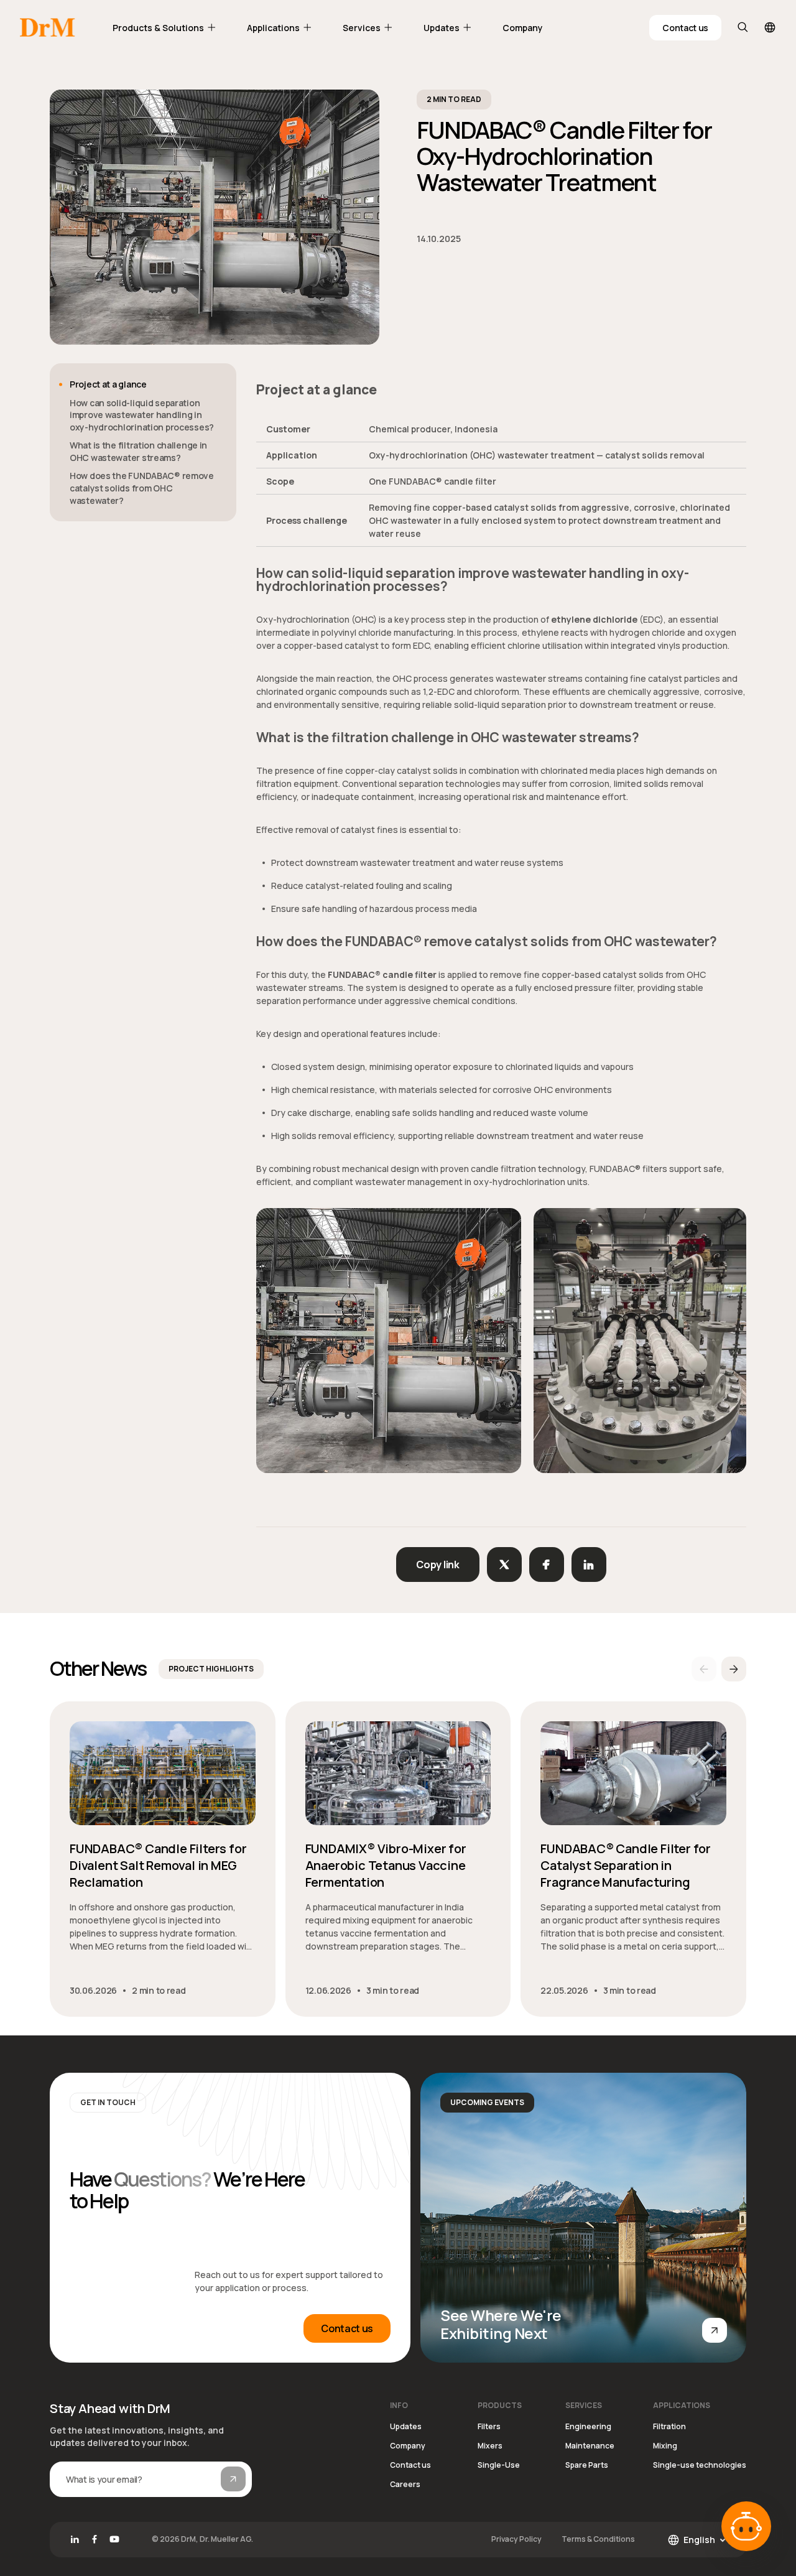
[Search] (743, 27)
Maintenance (590, 2446)
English (699, 2540)
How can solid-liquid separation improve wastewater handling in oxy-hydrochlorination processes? (142, 415)
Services (362, 28)
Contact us (685, 28)
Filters (489, 2426)
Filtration (669, 2426)
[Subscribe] (233, 2479)
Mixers (490, 2446)
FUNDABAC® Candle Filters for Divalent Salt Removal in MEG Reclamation (158, 1865)
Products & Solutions (158, 28)
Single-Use (499, 2465)
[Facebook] (95, 2539)
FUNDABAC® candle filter (382, 974)
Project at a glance (108, 384)
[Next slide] (734, 1669)
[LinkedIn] (75, 2539)
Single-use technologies (700, 2465)
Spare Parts (587, 2465)
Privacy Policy (516, 2539)
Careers (405, 2484)
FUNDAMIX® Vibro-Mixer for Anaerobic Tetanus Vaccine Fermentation (386, 1865)
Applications (273, 28)
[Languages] (770, 27)
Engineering (588, 2426)
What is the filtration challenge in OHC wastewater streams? (138, 451)
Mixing (665, 2446)
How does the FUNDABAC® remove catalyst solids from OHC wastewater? (142, 488)
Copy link (437, 1565)
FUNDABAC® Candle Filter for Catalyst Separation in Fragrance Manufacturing (626, 1865)
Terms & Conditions (598, 2539)
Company (523, 28)
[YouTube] (114, 2539)
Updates (442, 28)
